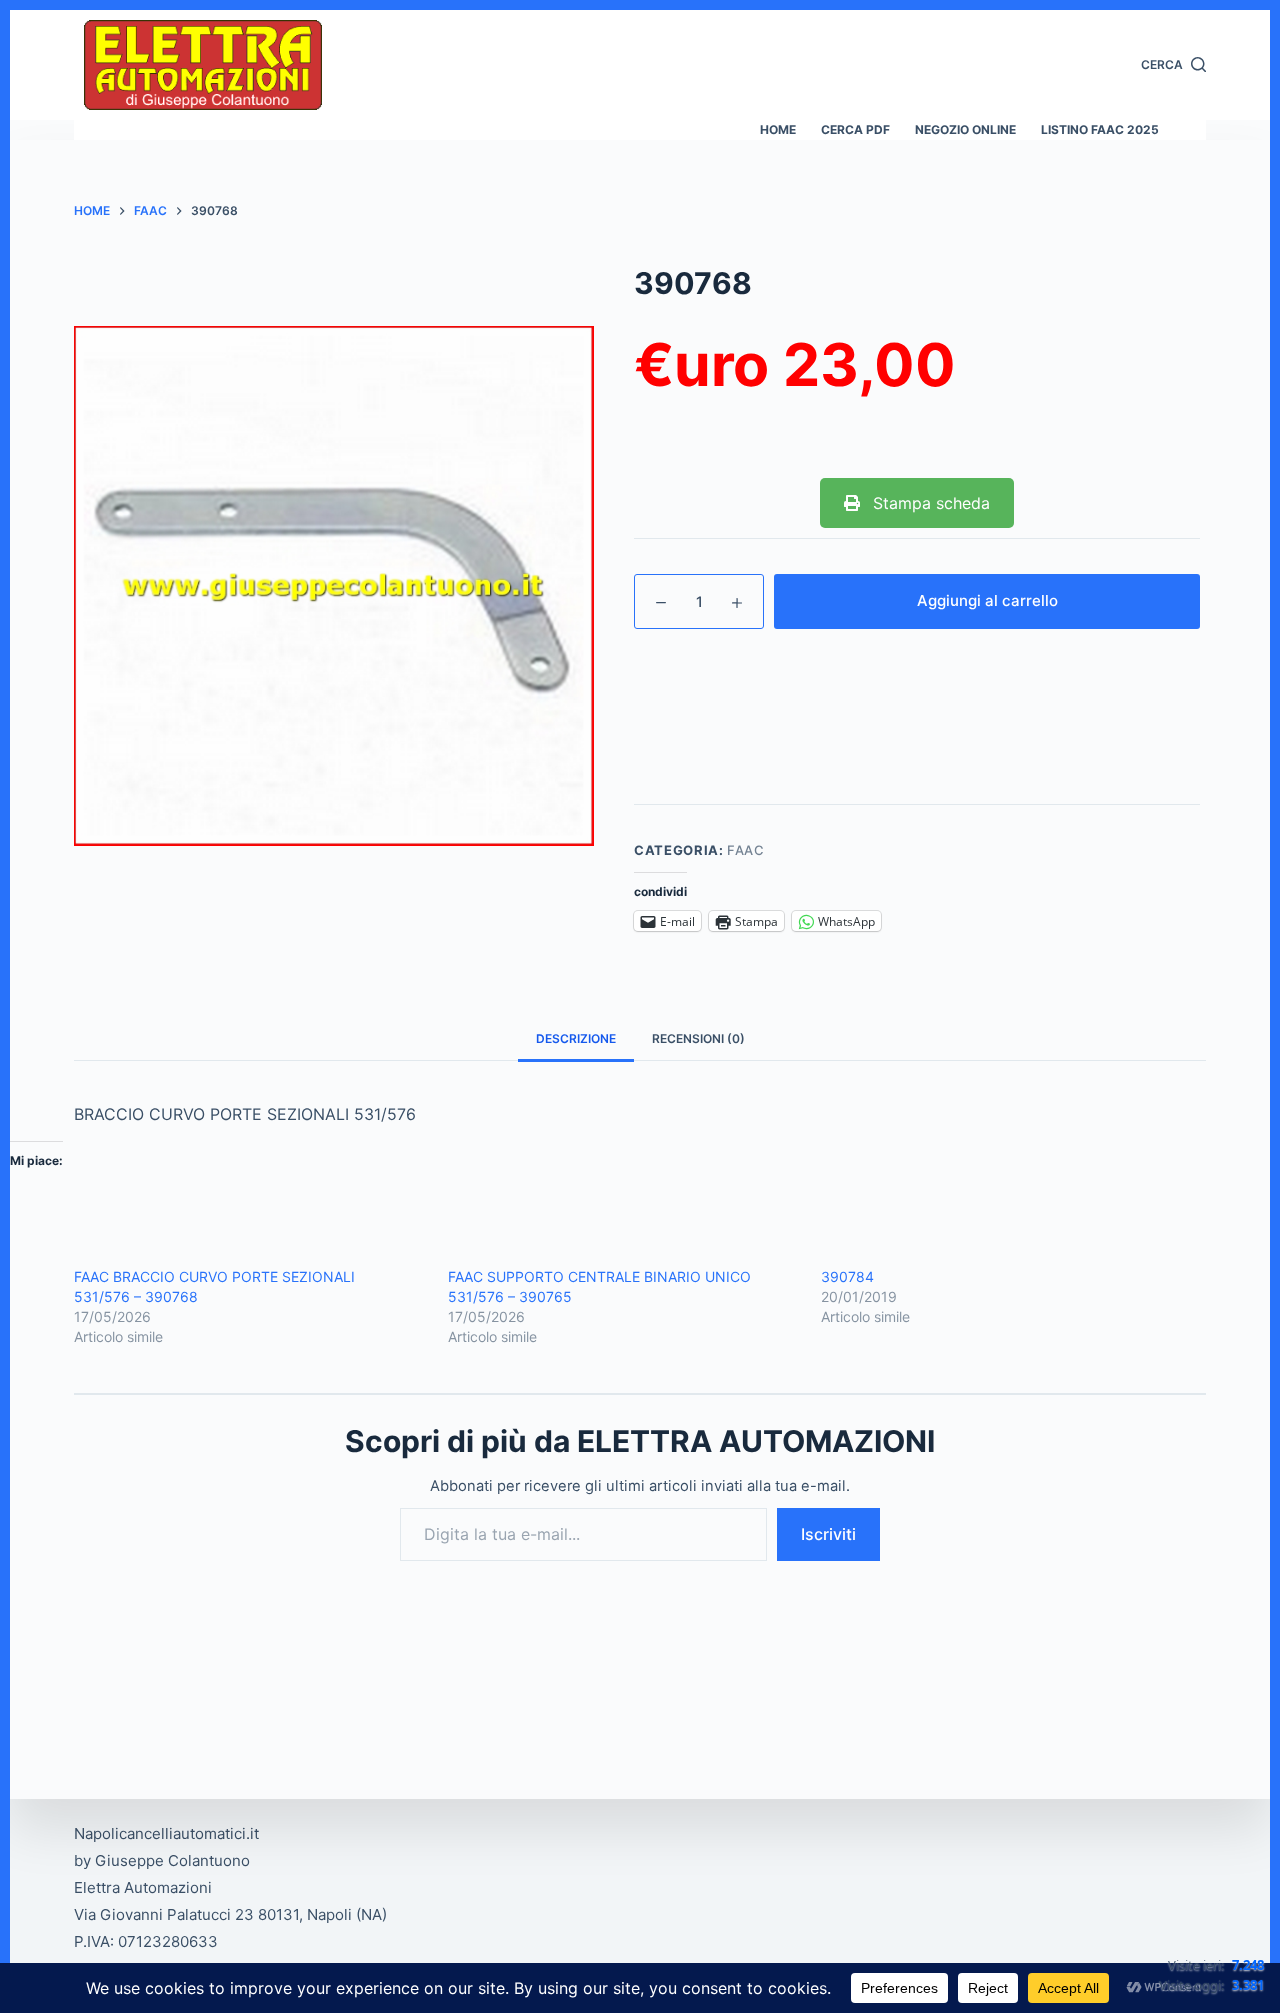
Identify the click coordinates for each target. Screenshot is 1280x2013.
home (778, 129)
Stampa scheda (929, 503)
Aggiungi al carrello (987, 600)
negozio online (965, 129)
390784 (847, 1276)
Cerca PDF (855, 129)
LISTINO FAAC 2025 (1100, 129)
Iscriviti (828, 1534)
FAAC (746, 850)
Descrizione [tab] (576, 1038)
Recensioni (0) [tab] (698, 1038)
